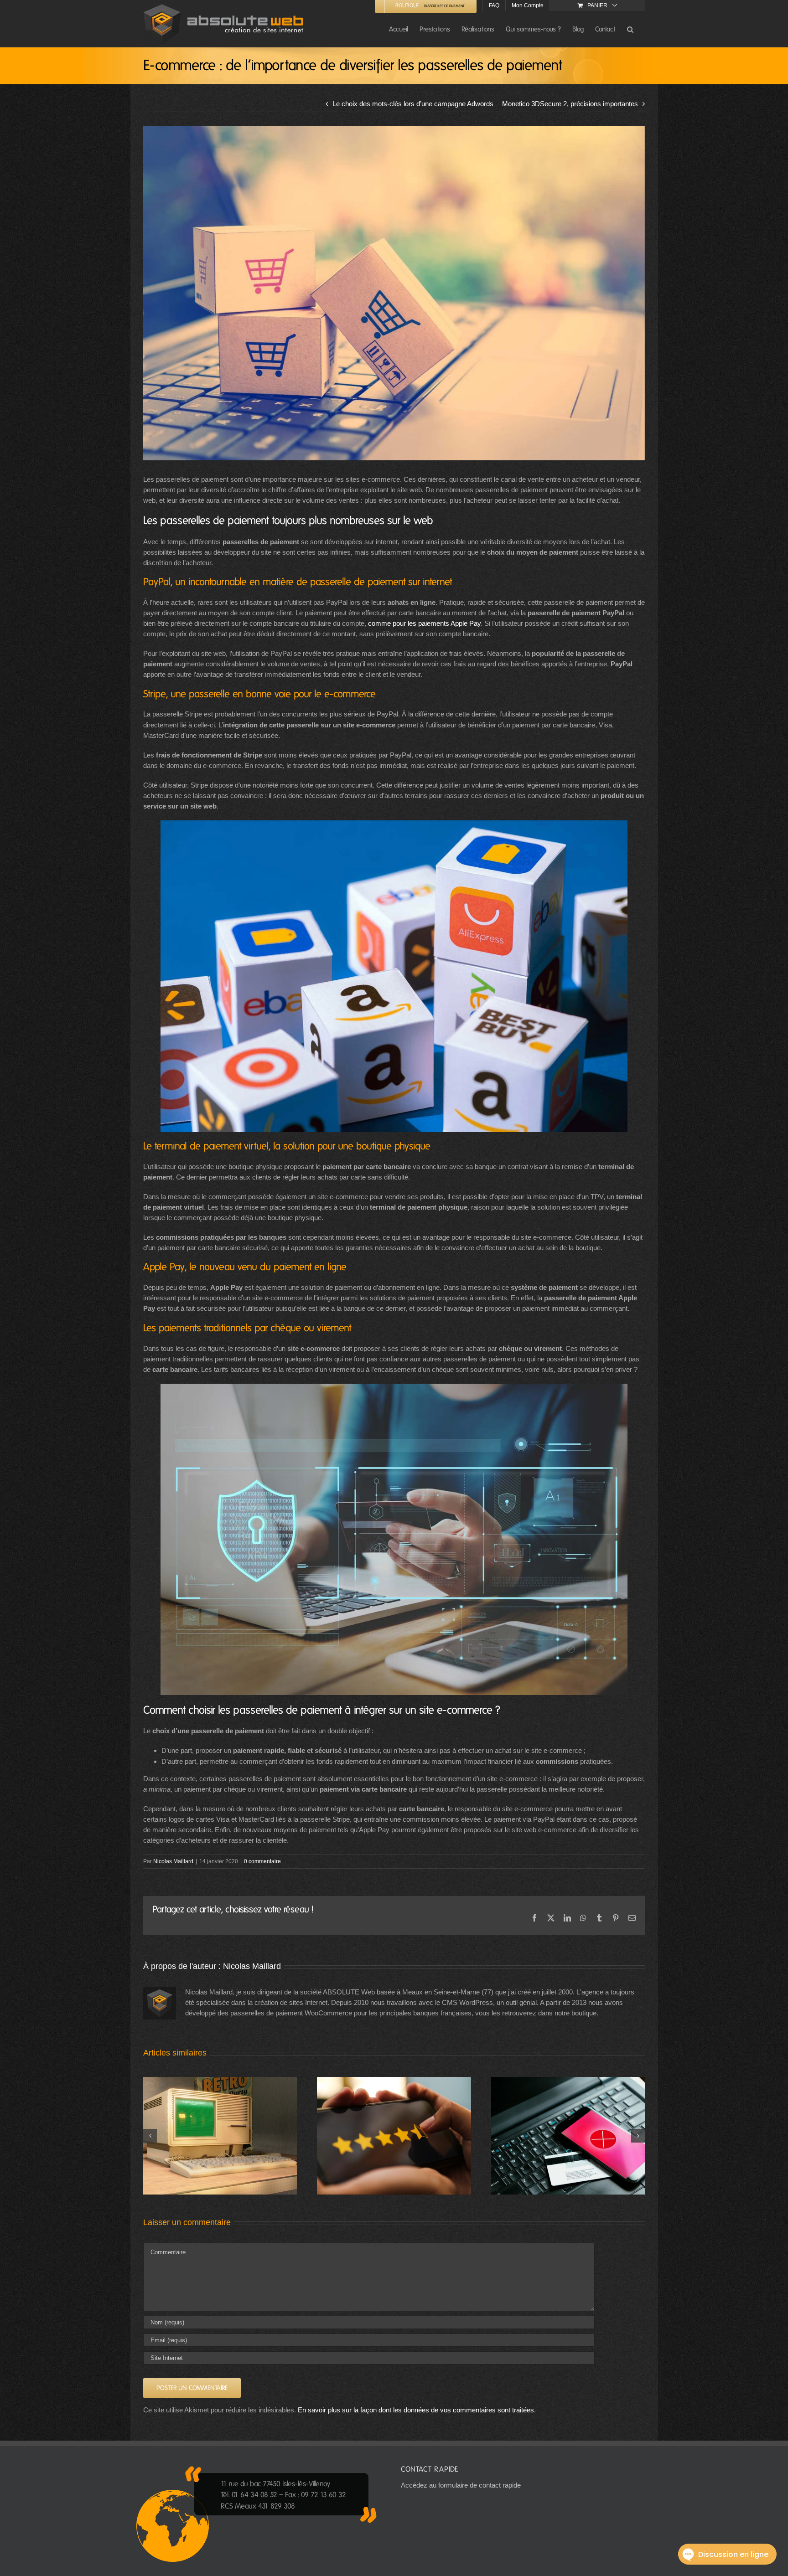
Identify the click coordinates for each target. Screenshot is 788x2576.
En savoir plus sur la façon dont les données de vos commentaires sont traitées (416, 2410)
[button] (630, 29)
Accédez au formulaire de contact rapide (461, 2485)
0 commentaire (262, 1861)
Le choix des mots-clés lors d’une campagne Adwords (413, 104)
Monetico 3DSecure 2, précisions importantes (570, 104)
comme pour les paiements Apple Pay (424, 623)
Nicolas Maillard (173, 1861)
